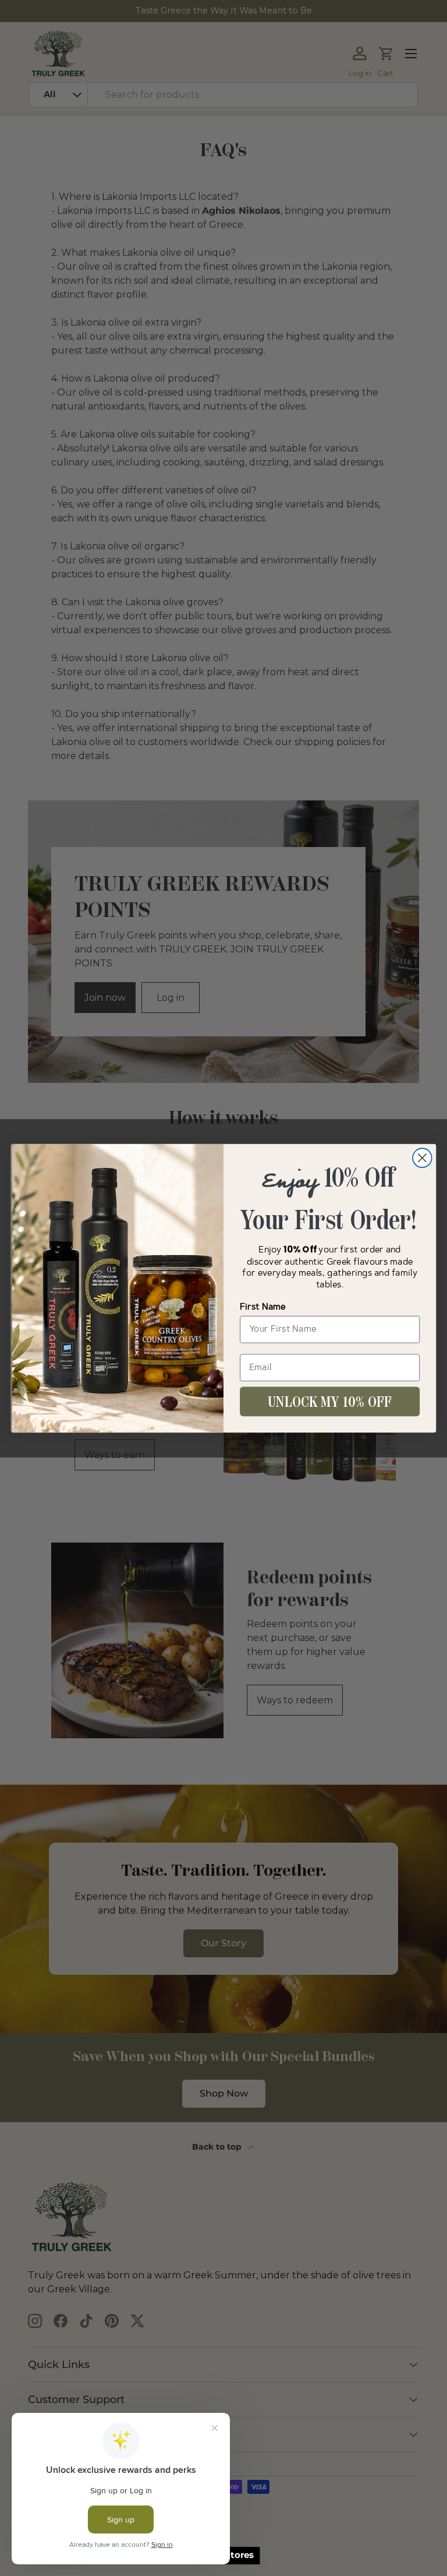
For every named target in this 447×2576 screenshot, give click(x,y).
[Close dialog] (422, 1158)
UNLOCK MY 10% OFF (330, 1402)
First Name (263, 1307)
